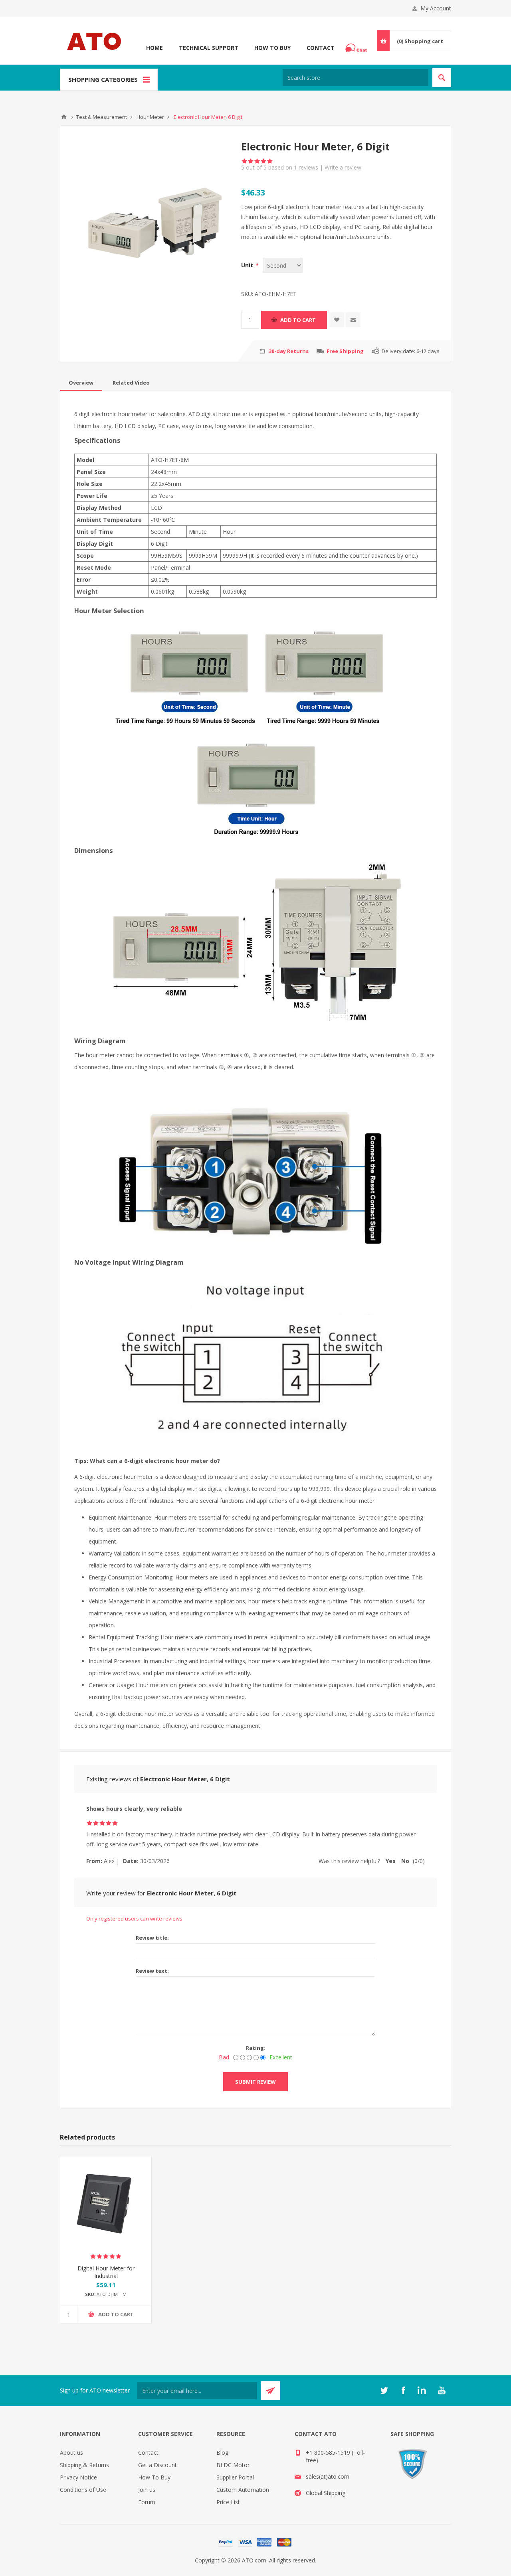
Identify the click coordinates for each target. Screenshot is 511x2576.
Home (154, 48)
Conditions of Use (83, 2490)
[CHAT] (357, 48)
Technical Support (209, 48)
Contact (321, 48)
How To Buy (272, 48)
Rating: (256, 2048)
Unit (248, 265)
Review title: (152, 1938)
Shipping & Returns (84, 2465)
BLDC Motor (233, 2465)
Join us (147, 2490)
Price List (228, 2502)
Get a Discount (157, 2465)
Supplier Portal (235, 2477)
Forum (147, 2502)
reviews (306, 167)
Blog (222, 2453)
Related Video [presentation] (131, 383)
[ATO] (64, 117)
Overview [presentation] (81, 383)
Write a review (343, 167)
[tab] (81, 383)
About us (71, 2453)
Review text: (152, 1971)
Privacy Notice (78, 2477)
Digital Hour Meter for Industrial (106, 2272)
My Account (436, 8)
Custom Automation (243, 2490)
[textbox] (356, 78)
